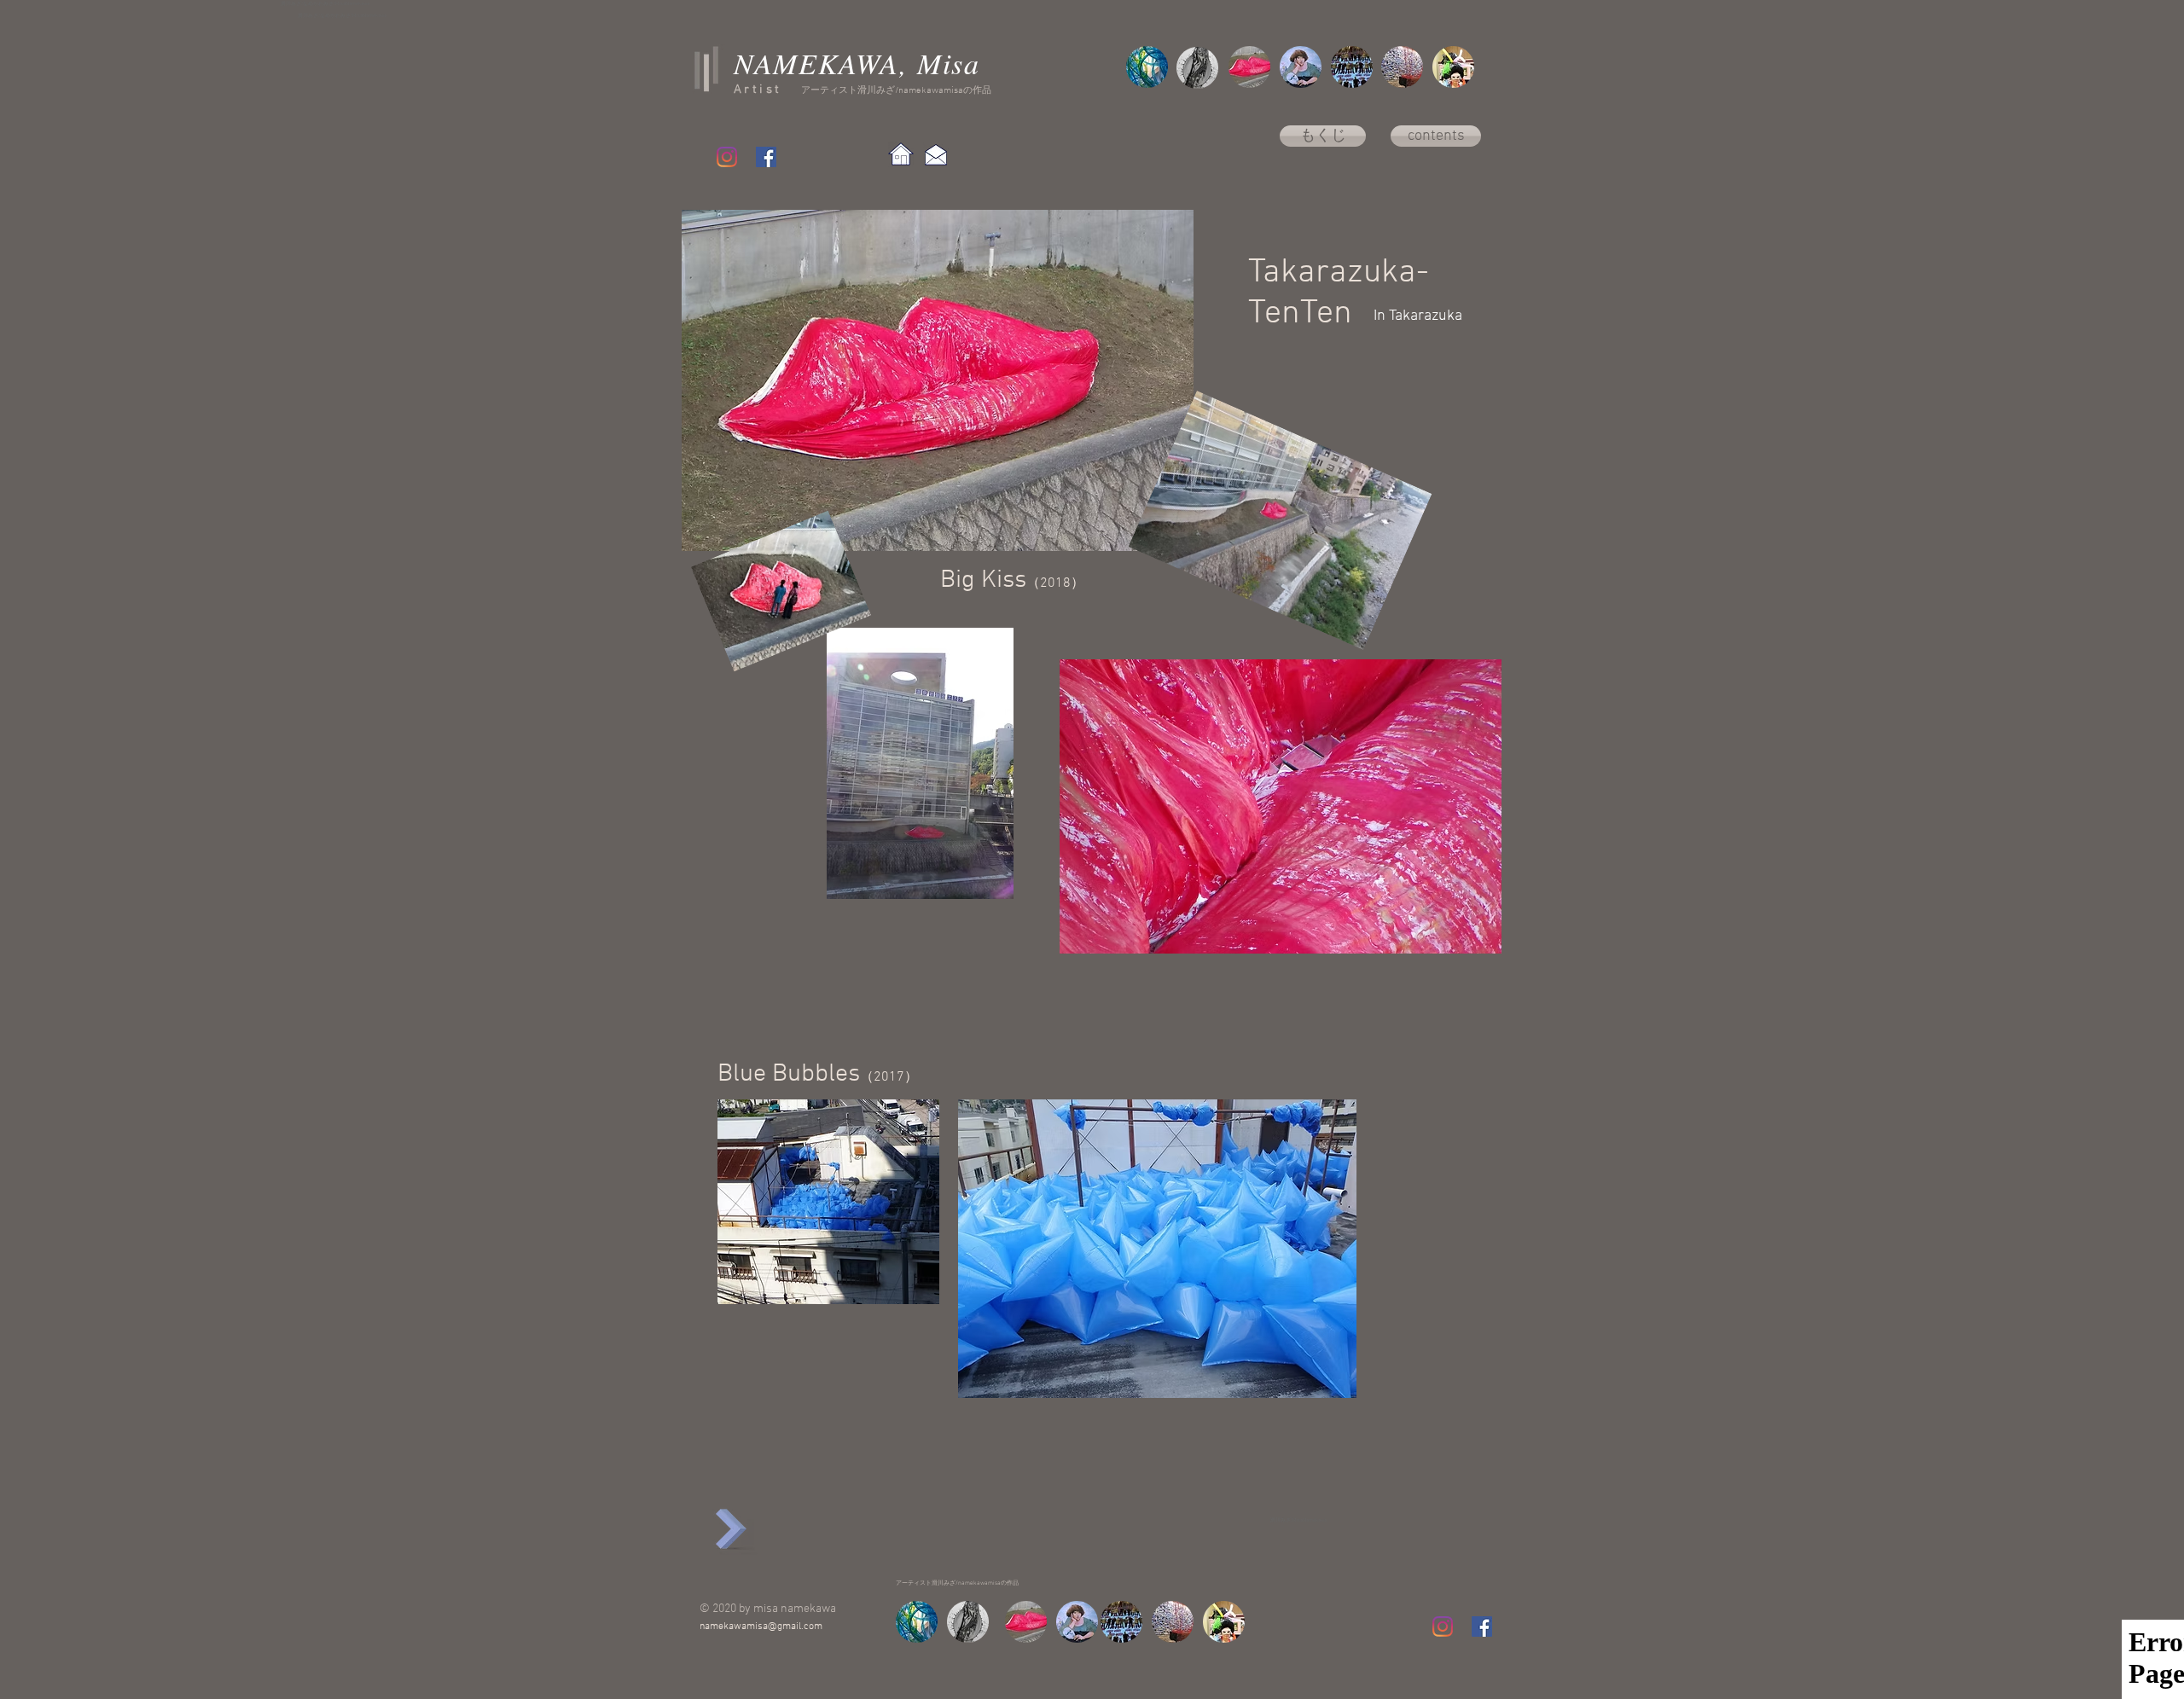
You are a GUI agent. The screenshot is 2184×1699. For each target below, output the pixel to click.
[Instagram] (727, 157)
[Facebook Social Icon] (766, 157)
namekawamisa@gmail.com (761, 1627)
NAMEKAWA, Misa (857, 63)
